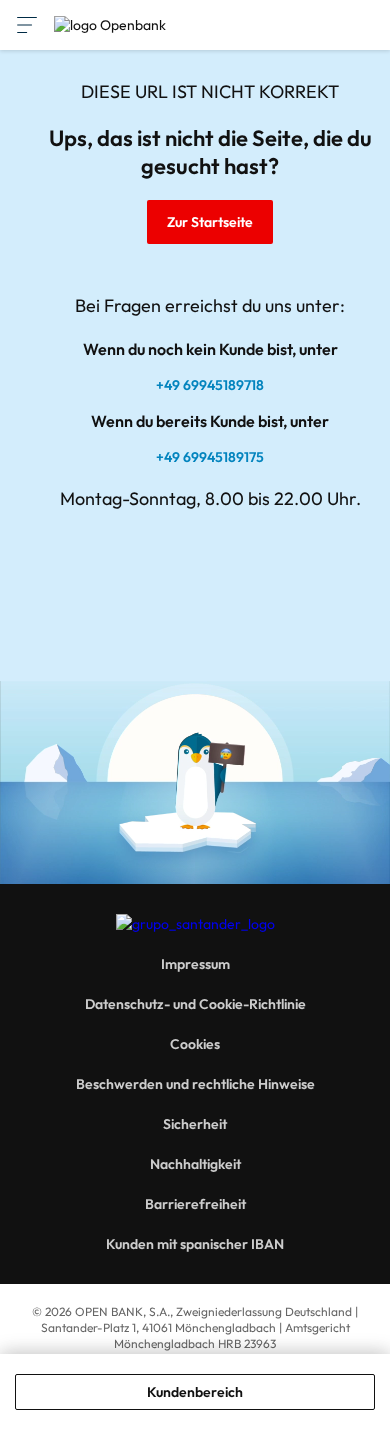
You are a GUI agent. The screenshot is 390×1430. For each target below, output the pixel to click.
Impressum (195, 964)
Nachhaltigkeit (195, 1164)
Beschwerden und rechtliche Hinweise (195, 1084)
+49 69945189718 (210, 385)
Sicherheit (195, 1124)
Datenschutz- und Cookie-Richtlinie (195, 1004)
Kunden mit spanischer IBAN (195, 1244)
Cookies (195, 1044)
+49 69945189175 (210, 457)
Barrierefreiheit (195, 1204)
